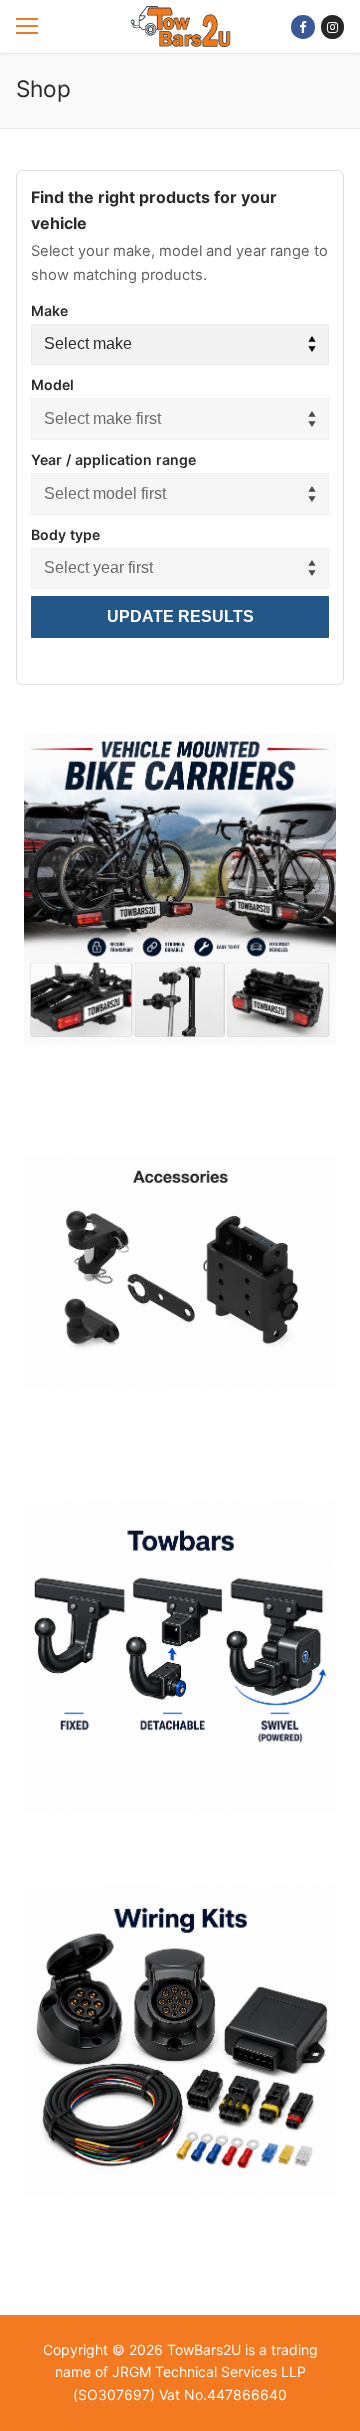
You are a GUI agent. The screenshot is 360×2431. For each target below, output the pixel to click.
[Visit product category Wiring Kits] (180, 2049)
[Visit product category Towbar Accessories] (180, 1281)
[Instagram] (332, 26)
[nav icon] (27, 27)
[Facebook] (302, 26)
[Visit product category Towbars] (180, 1665)
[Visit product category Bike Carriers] (180, 897)
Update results (180, 616)
